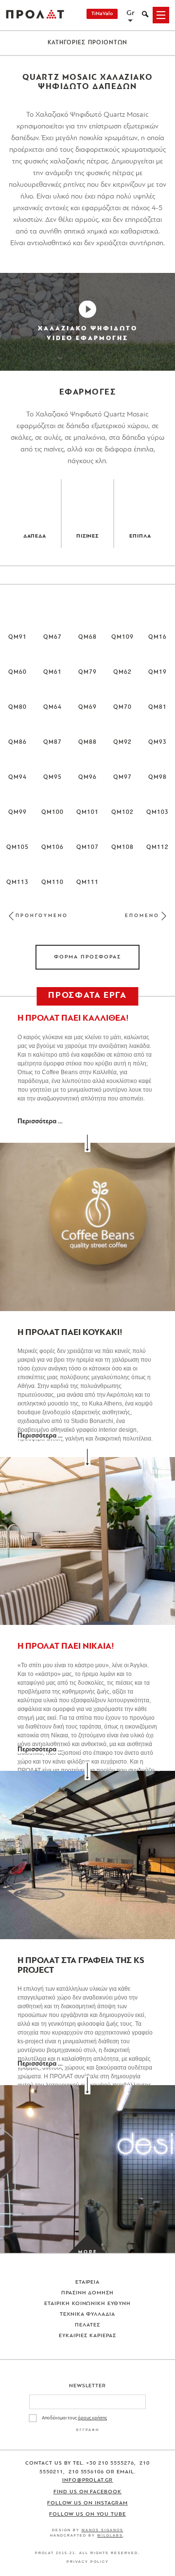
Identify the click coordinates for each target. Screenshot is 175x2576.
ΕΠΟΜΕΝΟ (142, 916)
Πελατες (87, 2325)
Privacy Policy (88, 2562)
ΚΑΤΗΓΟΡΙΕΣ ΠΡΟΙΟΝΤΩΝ (88, 43)
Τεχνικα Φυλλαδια (88, 2315)
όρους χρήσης (92, 2418)
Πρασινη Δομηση (88, 2293)
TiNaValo (102, 14)
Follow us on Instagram (87, 2503)
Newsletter (88, 2386)
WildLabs (110, 2535)
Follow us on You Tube (87, 2514)
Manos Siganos (103, 2530)
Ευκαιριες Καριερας (87, 2336)
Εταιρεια (88, 2282)
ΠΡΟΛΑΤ (35, 15)
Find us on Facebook (88, 2492)
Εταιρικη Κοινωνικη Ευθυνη (88, 2304)
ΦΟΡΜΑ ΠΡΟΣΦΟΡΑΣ (87, 957)
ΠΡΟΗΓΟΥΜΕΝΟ (42, 916)
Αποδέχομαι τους (74, 2418)
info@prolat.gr (88, 2480)
